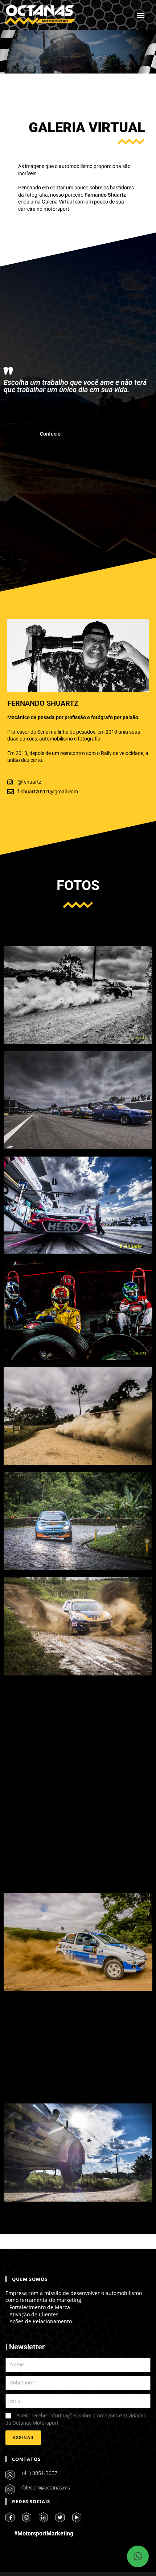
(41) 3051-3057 (40, 2473)
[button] (141, 15)
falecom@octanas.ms (46, 2487)
